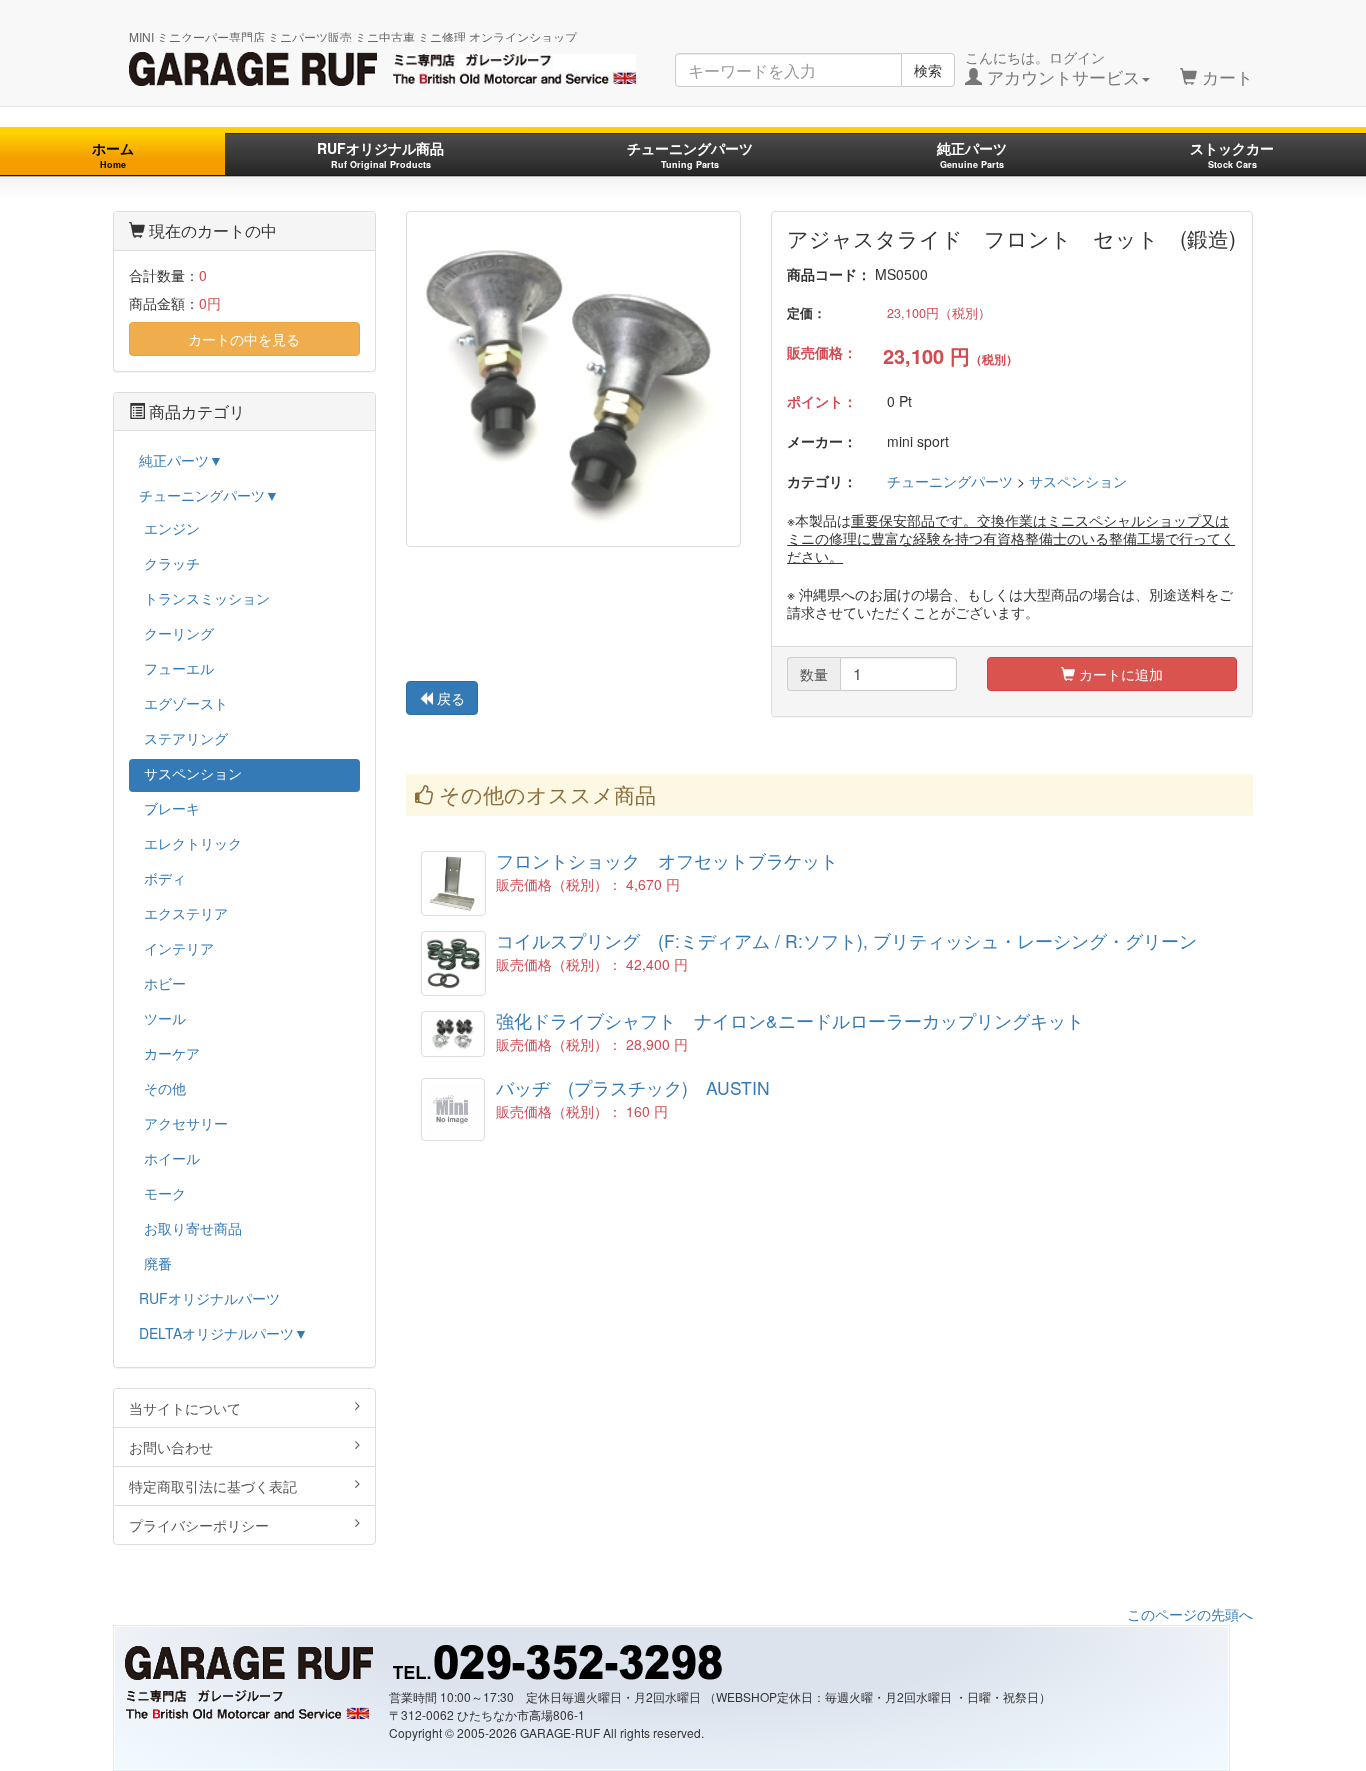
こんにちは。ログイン (1052, 68)
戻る (449, 698)
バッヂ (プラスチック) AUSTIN (633, 1087)
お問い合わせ (171, 1447)
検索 (928, 70)
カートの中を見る (244, 339)
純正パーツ (972, 154)
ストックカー (1232, 154)
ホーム (113, 154)
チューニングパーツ (690, 154)
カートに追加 (1119, 674)
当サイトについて (185, 1408)
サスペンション (1078, 481)
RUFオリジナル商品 (380, 154)
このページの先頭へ (1190, 1614)
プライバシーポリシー (199, 1525)
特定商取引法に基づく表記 (213, 1486)
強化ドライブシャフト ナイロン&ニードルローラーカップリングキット (790, 1020)
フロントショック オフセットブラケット (667, 860)
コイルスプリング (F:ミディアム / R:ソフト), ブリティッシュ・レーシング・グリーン (846, 940)
